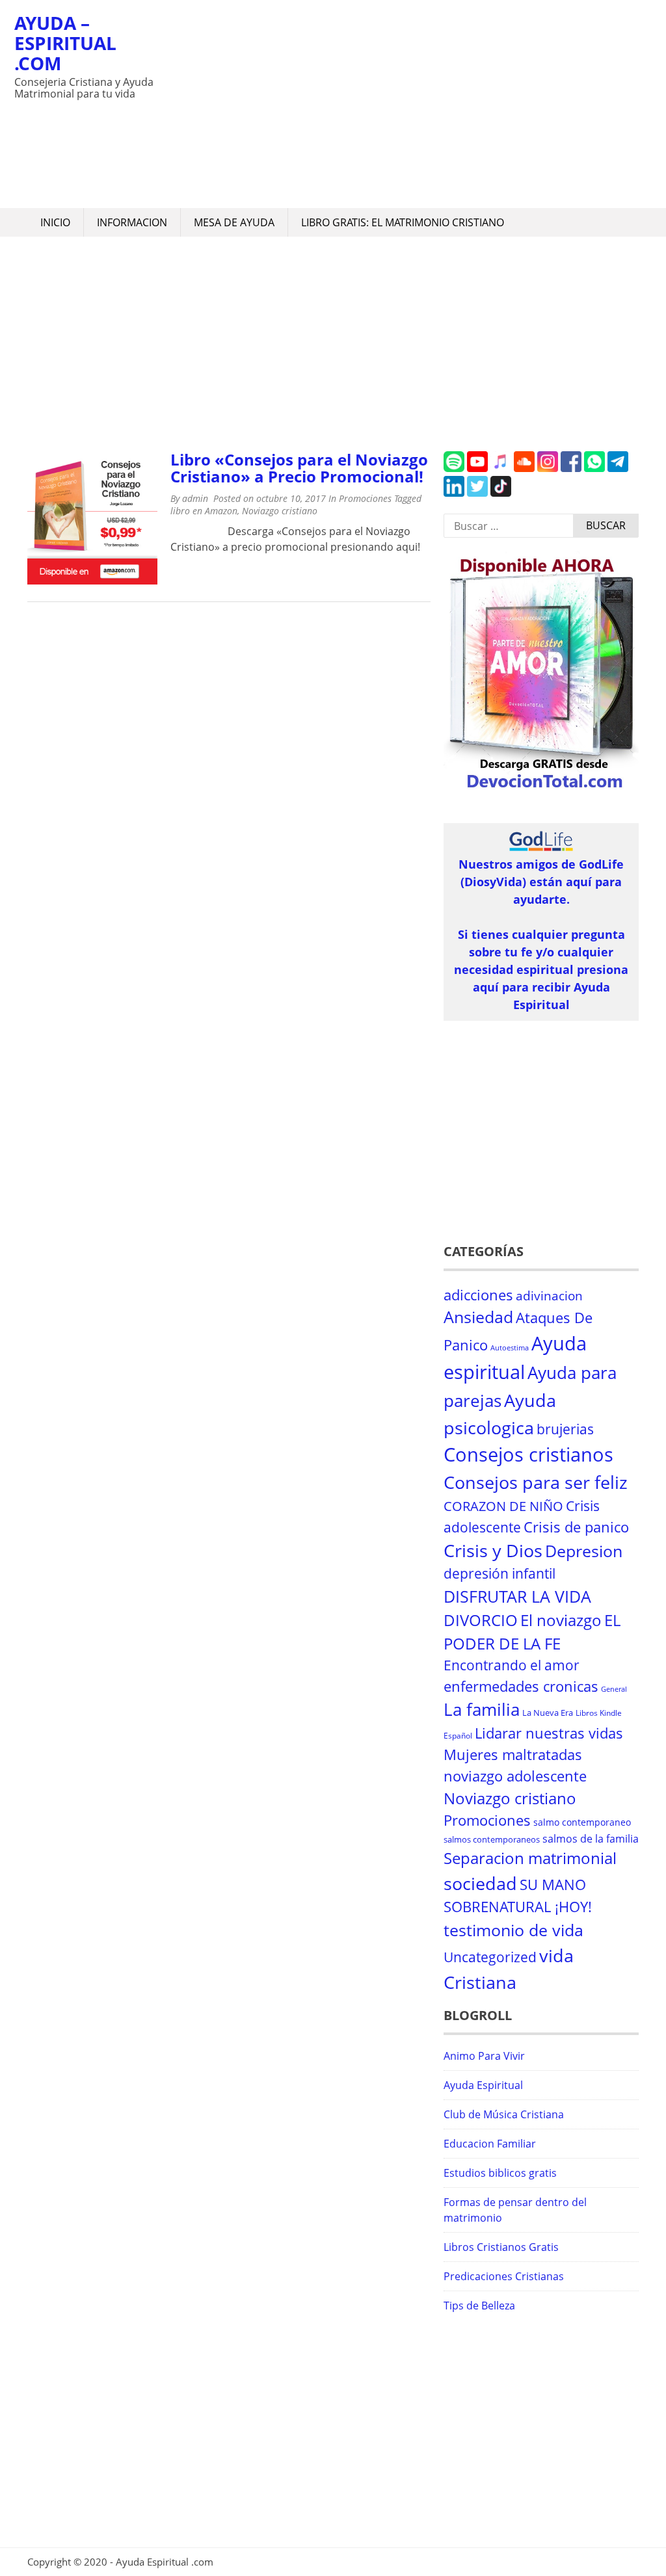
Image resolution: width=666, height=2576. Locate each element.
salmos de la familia (591, 1839)
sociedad (480, 1883)
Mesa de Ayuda (234, 222)
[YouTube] (477, 468)
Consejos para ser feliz (536, 1482)
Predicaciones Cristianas (504, 2276)
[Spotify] (454, 468)
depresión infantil (499, 1573)
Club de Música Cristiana (504, 2114)
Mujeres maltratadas (513, 1755)
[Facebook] (571, 468)
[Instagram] (548, 468)
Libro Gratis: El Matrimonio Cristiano (403, 222)
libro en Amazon (204, 511)
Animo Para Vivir (484, 2056)
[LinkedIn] (454, 493)
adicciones (478, 1295)
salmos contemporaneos (492, 1839)
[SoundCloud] (524, 468)
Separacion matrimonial (530, 1858)
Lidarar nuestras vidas (549, 1733)
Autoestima (510, 1348)
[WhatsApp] (594, 468)
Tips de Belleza (479, 2306)
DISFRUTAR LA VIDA (517, 1596)
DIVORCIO (481, 1620)
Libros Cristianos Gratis (501, 2247)
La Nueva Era (548, 1713)
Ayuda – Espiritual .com (65, 43)
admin (195, 498)
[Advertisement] (405, 104)
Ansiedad (478, 1317)
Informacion (132, 222)
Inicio (55, 222)
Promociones (365, 498)
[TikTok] (501, 493)
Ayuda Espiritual (483, 2085)
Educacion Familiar (490, 2144)
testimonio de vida (513, 1930)
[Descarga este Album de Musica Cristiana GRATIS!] (541, 789)
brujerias (565, 1429)
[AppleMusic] (501, 468)
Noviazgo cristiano (280, 511)
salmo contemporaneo (582, 1822)
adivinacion (549, 1296)
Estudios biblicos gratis (500, 2173)
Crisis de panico (576, 1527)
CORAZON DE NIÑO (503, 1506)
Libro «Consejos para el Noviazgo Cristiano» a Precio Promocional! (299, 468)
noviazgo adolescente (515, 1776)
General (614, 1689)
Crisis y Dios (493, 1551)
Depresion (584, 1551)
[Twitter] (477, 493)
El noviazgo (561, 1620)
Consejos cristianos (528, 1454)
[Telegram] (618, 468)
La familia (482, 1710)
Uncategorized (490, 1957)
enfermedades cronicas (521, 1686)
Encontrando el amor (512, 1665)
